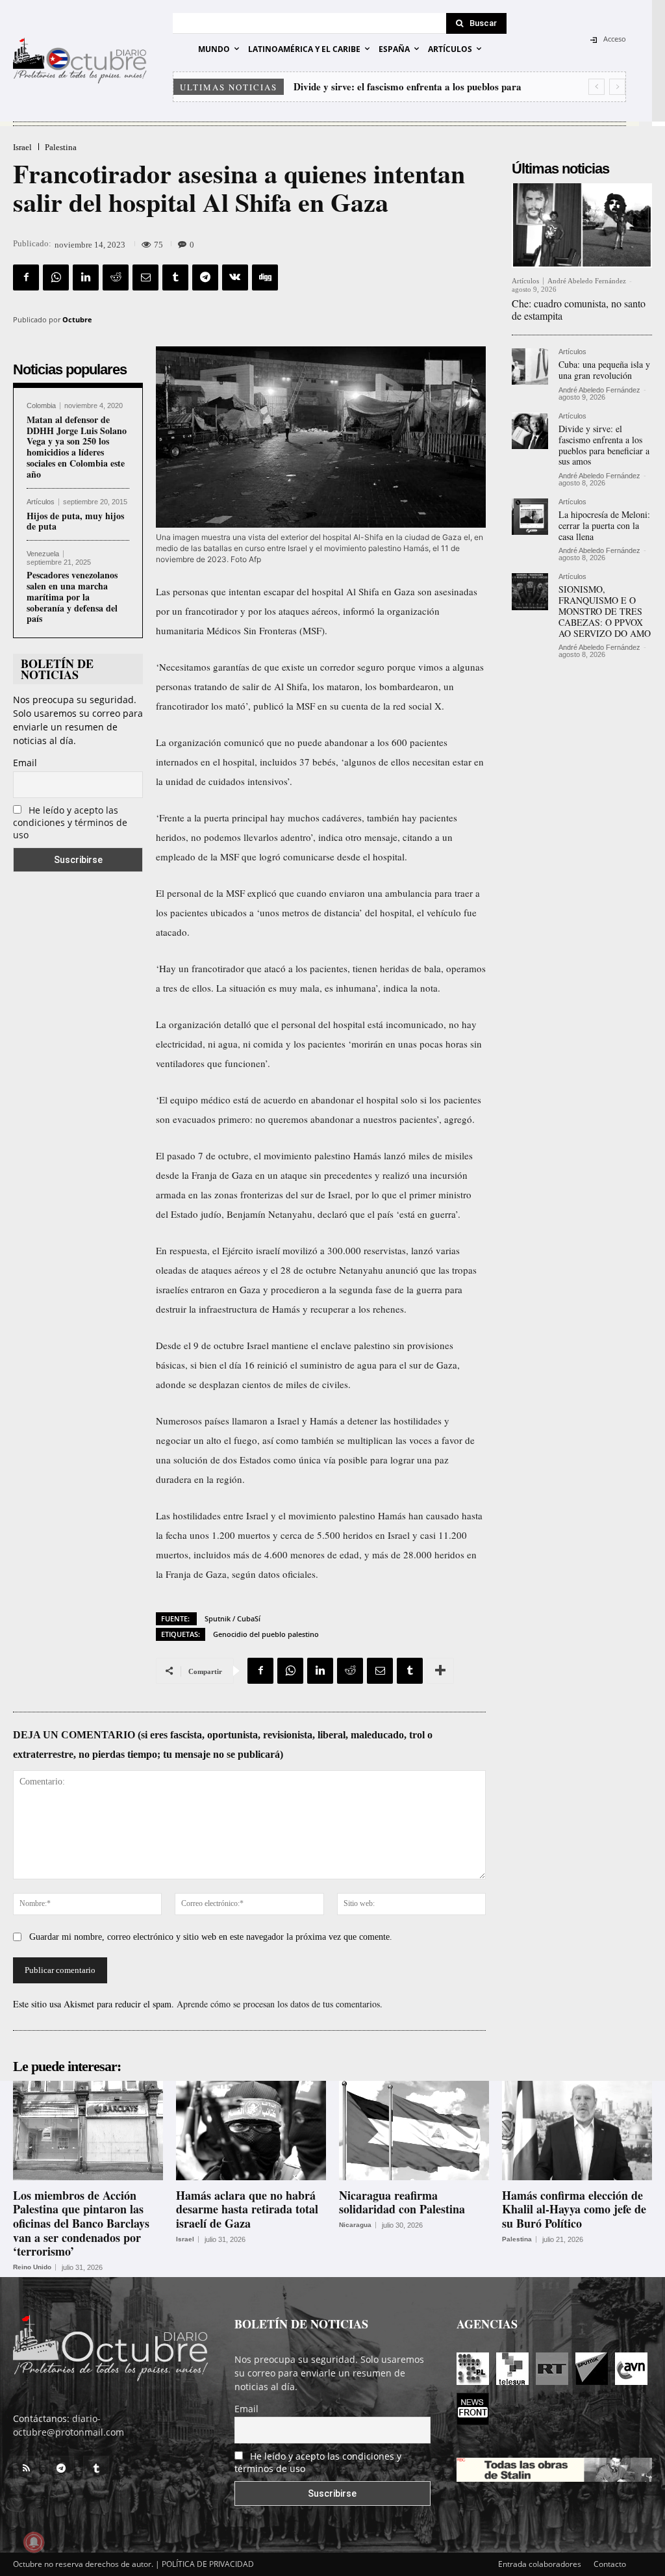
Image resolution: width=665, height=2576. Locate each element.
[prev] (596, 87)
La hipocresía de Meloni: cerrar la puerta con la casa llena (418, 86)
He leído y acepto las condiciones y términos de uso (70, 822)
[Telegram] (205, 277)
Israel (22, 147)
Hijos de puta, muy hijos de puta (75, 521)
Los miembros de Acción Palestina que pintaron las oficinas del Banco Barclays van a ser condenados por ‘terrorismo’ (81, 2223)
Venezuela (43, 554)
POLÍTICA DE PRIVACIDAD (208, 2564)
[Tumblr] (175, 277)
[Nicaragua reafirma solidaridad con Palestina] (414, 2130)
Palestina (61, 147)
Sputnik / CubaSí (232, 1618)
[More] (440, 1671)
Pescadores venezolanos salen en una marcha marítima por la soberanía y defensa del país (72, 597)
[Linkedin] (86, 277)
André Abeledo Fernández (587, 281)
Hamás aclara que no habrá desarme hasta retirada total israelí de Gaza (247, 2209)
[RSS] (26, 2469)
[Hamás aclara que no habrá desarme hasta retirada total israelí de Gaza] (251, 2130)
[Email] (145, 277)
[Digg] (265, 277)
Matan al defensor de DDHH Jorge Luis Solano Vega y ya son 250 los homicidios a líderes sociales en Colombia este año (77, 447)
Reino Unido (32, 2267)
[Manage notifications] (34, 2542)
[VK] (235, 277)
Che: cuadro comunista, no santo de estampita (579, 309)
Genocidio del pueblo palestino (266, 1634)
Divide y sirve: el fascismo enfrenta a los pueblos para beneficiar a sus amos (604, 445)
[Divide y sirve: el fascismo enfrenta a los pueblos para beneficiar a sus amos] (530, 431)
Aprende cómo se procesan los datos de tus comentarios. (280, 2004)
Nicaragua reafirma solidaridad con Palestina (402, 2202)
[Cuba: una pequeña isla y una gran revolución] (530, 367)
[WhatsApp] (56, 277)
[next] (617, 87)
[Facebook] (26, 277)
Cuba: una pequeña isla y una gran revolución (604, 370)
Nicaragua (355, 2225)
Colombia (41, 406)
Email (25, 763)
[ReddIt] (116, 277)
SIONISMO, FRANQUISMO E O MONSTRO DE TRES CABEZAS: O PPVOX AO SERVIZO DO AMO (605, 611)
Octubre (77, 319)
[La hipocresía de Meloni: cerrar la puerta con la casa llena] (530, 517)
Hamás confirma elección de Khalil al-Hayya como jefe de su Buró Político (574, 2209)
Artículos (41, 502)
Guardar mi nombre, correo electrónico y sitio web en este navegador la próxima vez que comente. (211, 1937)
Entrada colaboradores (540, 2564)
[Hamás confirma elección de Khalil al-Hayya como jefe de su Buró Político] (577, 2130)
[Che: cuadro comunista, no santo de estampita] (582, 225)
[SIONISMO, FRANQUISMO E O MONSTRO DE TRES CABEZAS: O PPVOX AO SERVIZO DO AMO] (530, 591)
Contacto (610, 2564)
